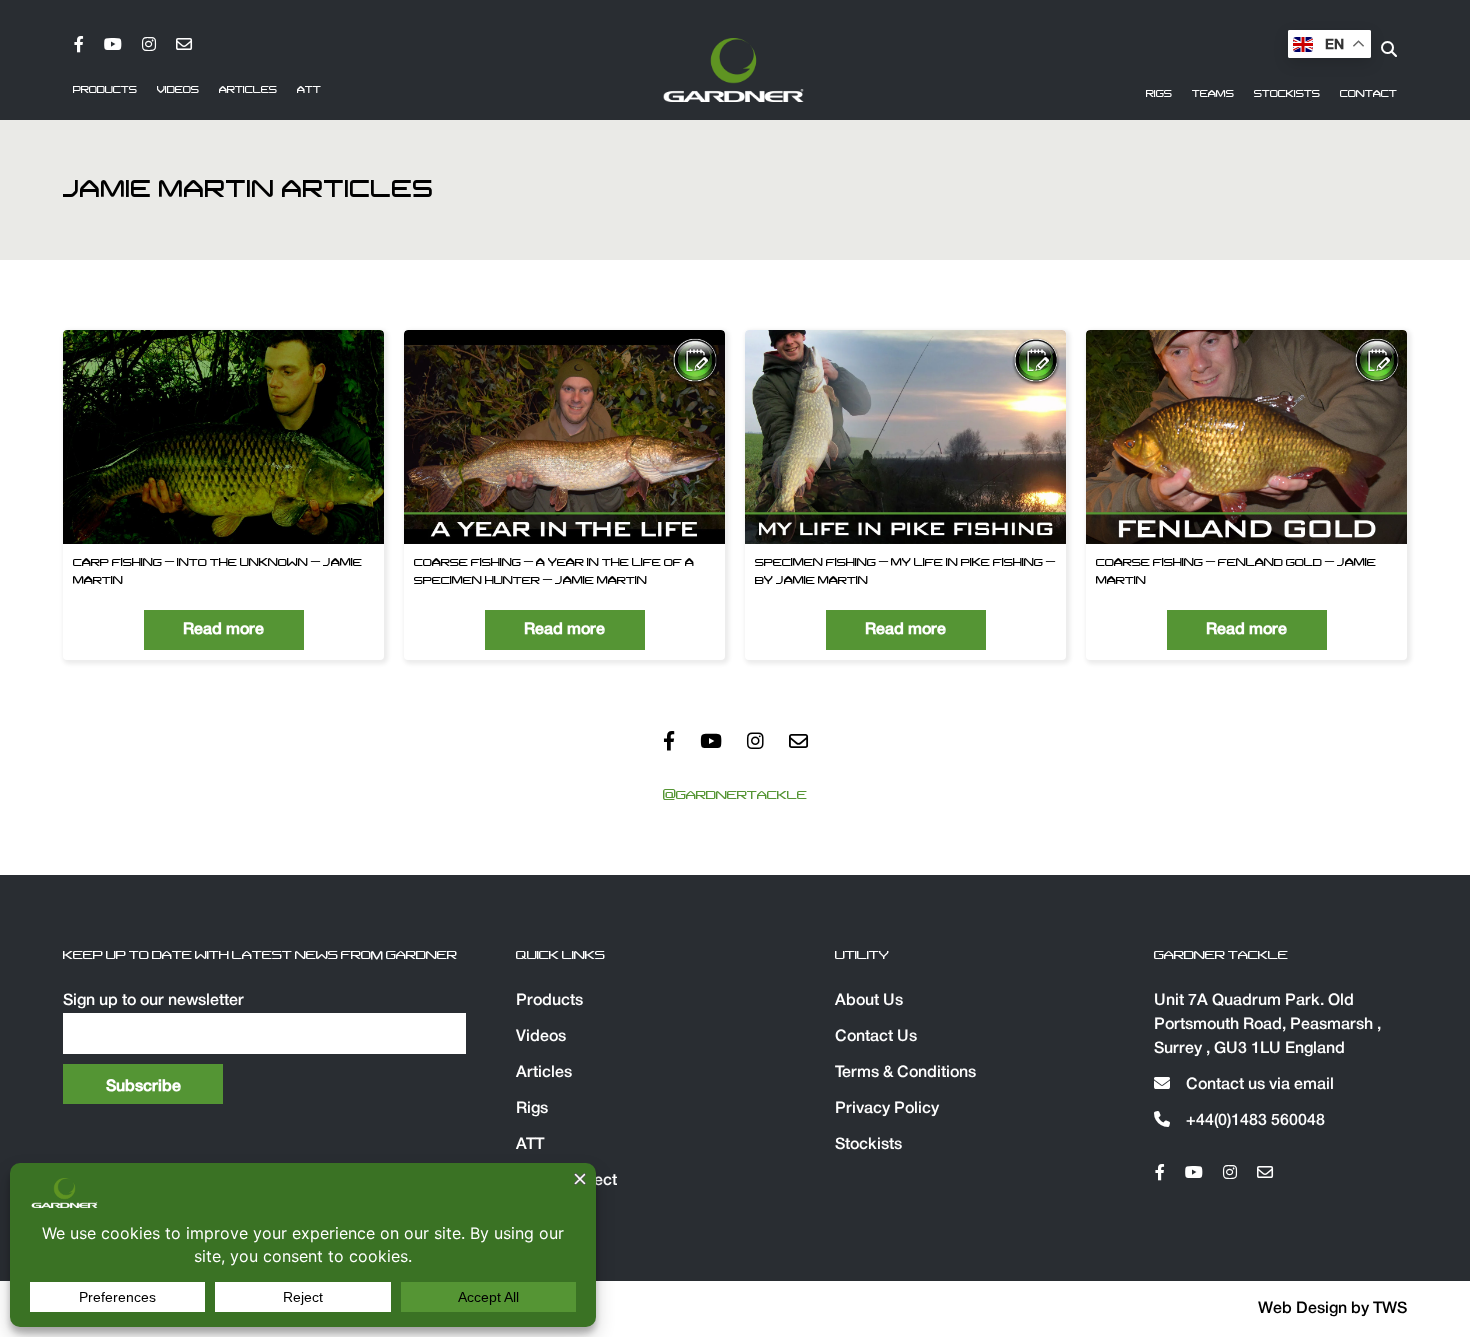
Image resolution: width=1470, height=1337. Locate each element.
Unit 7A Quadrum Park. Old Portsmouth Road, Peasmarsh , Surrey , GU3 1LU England (1267, 1025)
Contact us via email (1258, 1085)
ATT (309, 90)
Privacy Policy (887, 1109)
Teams (1213, 94)
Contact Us (876, 1037)
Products (105, 90)
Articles (248, 90)
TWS (1390, 1309)
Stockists (1287, 94)
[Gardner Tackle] (733, 70)
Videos (178, 90)
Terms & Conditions (905, 1073)
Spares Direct (566, 1181)
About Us (869, 1001)
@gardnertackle (735, 795)
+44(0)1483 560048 (1253, 1121)
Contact (1368, 94)
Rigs (1159, 94)
